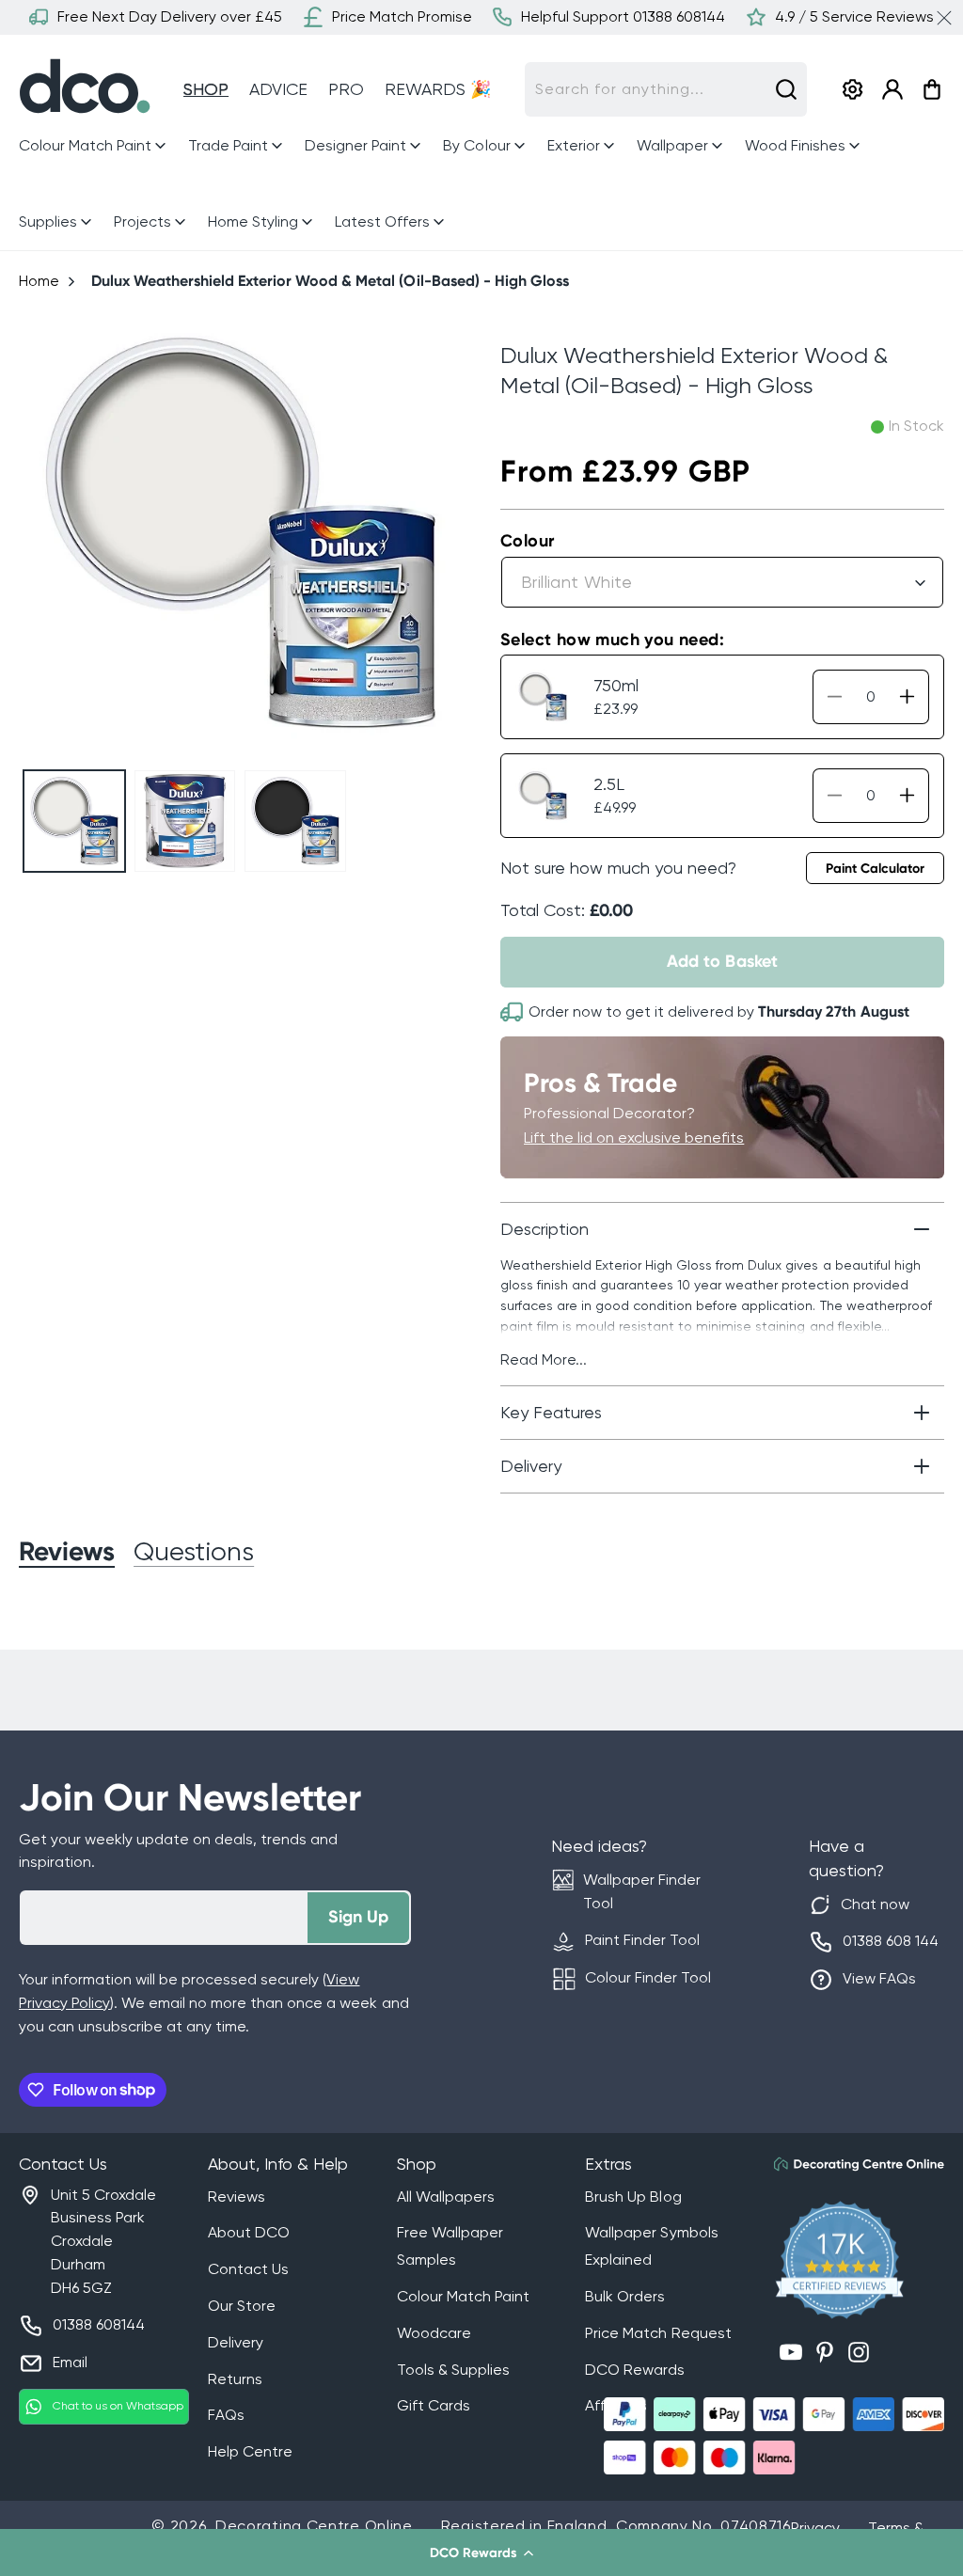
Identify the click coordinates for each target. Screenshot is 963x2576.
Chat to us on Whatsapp (118, 2406)
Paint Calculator (875, 869)
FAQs (226, 2415)
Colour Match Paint (463, 2296)
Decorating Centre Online (314, 2526)
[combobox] (666, 89)
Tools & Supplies (453, 2370)
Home (39, 281)
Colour (527, 541)
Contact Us (248, 2269)
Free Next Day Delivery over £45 (170, 16)
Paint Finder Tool (642, 1940)
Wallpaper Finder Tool (642, 1891)
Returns (235, 2379)
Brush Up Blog (633, 2197)
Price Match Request (658, 2333)
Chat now (875, 1904)
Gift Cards (434, 2405)
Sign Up (358, 1917)
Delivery (236, 2342)
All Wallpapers (446, 2197)
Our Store (242, 2306)
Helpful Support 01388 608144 (623, 16)
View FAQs (879, 1978)
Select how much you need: (612, 640)
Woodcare (434, 2333)
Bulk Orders (625, 2296)
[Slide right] (441, 535)
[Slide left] (41, 535)
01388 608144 (99, 2324)
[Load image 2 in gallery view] (185, 821)
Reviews (237, 2197)
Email (70, 2362)
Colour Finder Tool (648, 1977)
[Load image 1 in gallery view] (74, 821)
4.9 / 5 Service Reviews (854, 16)
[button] (481, 2552)
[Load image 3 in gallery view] (295, 821)
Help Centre (250, 2451)
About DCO (249, 2232)
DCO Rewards (635, 2370)
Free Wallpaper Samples (450, 2246)
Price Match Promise (402, 16)
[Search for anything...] (786, 89)
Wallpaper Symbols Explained (651, 2246)
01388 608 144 (891, 1941)
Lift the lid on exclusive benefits (634, 1138)
